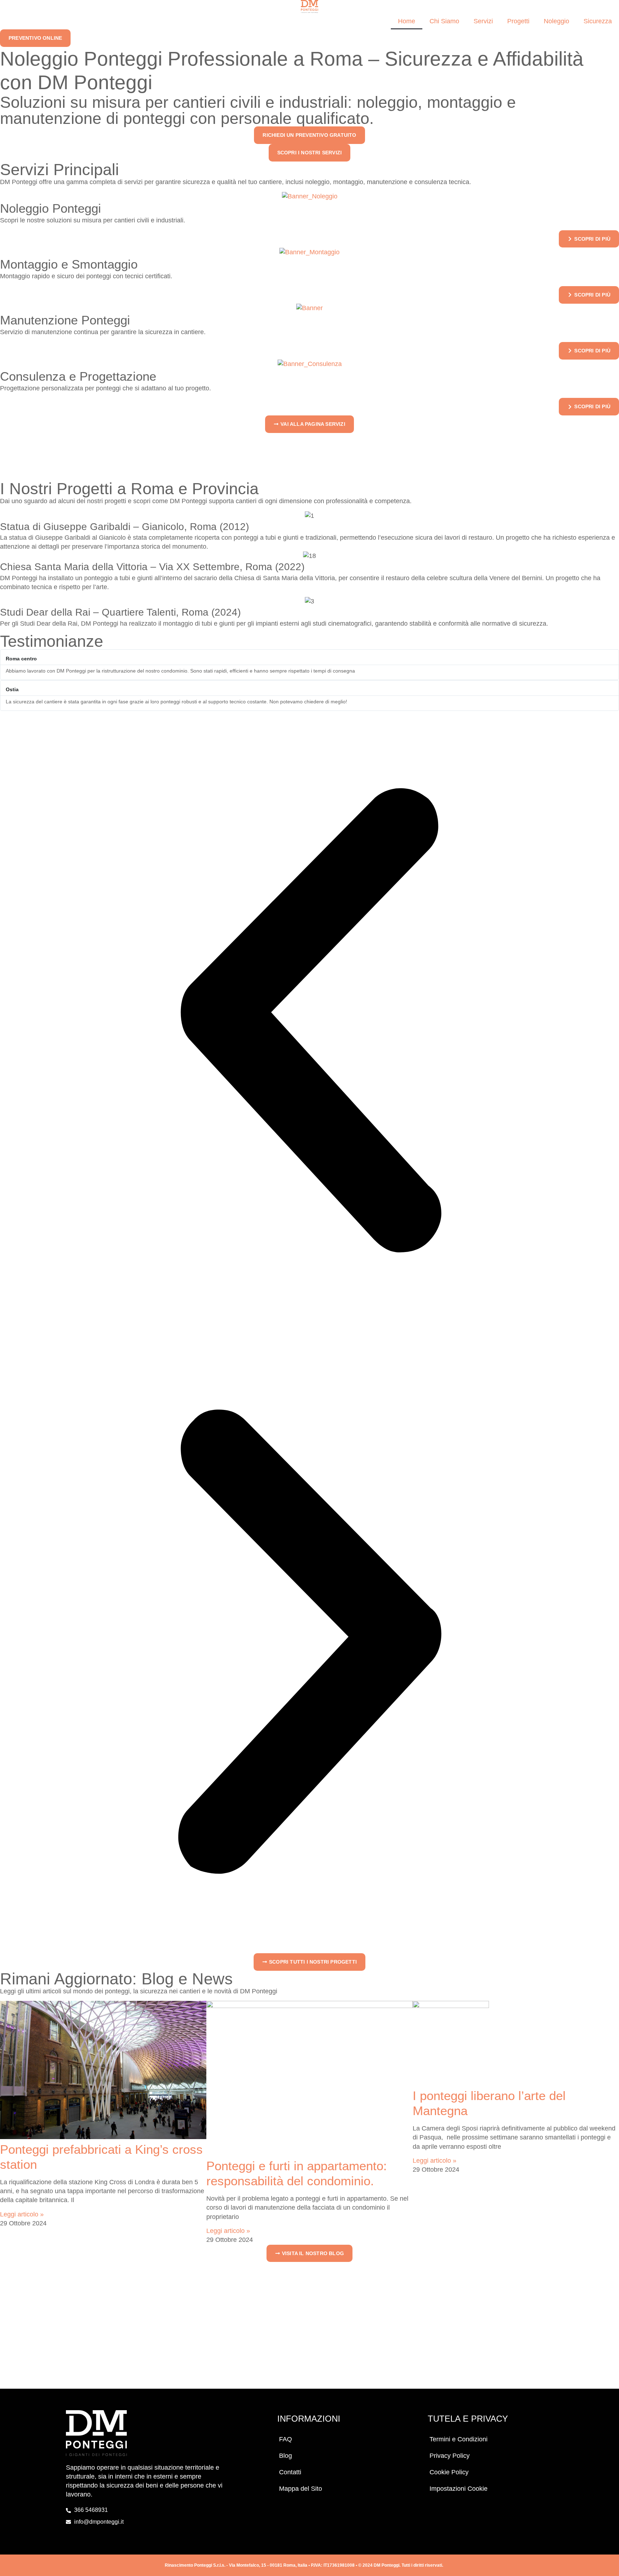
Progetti (518, 21)
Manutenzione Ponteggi (65, 320)
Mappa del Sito (301, 2489)
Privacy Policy (450, 2456)
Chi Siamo (444, 21)
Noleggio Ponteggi (51, 208)
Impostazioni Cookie (459, 2489)
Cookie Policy (449, 2472)
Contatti (290, 2472)
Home (407, 21)
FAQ (285, 2439)
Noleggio (556, 21)
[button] (309, 1021)
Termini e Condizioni (459, 2439)
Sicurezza (598, 21)
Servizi (483, 21)
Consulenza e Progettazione (78, 376)
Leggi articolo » (22, 2214)
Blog (285, 2456)
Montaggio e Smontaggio (69, 264)
